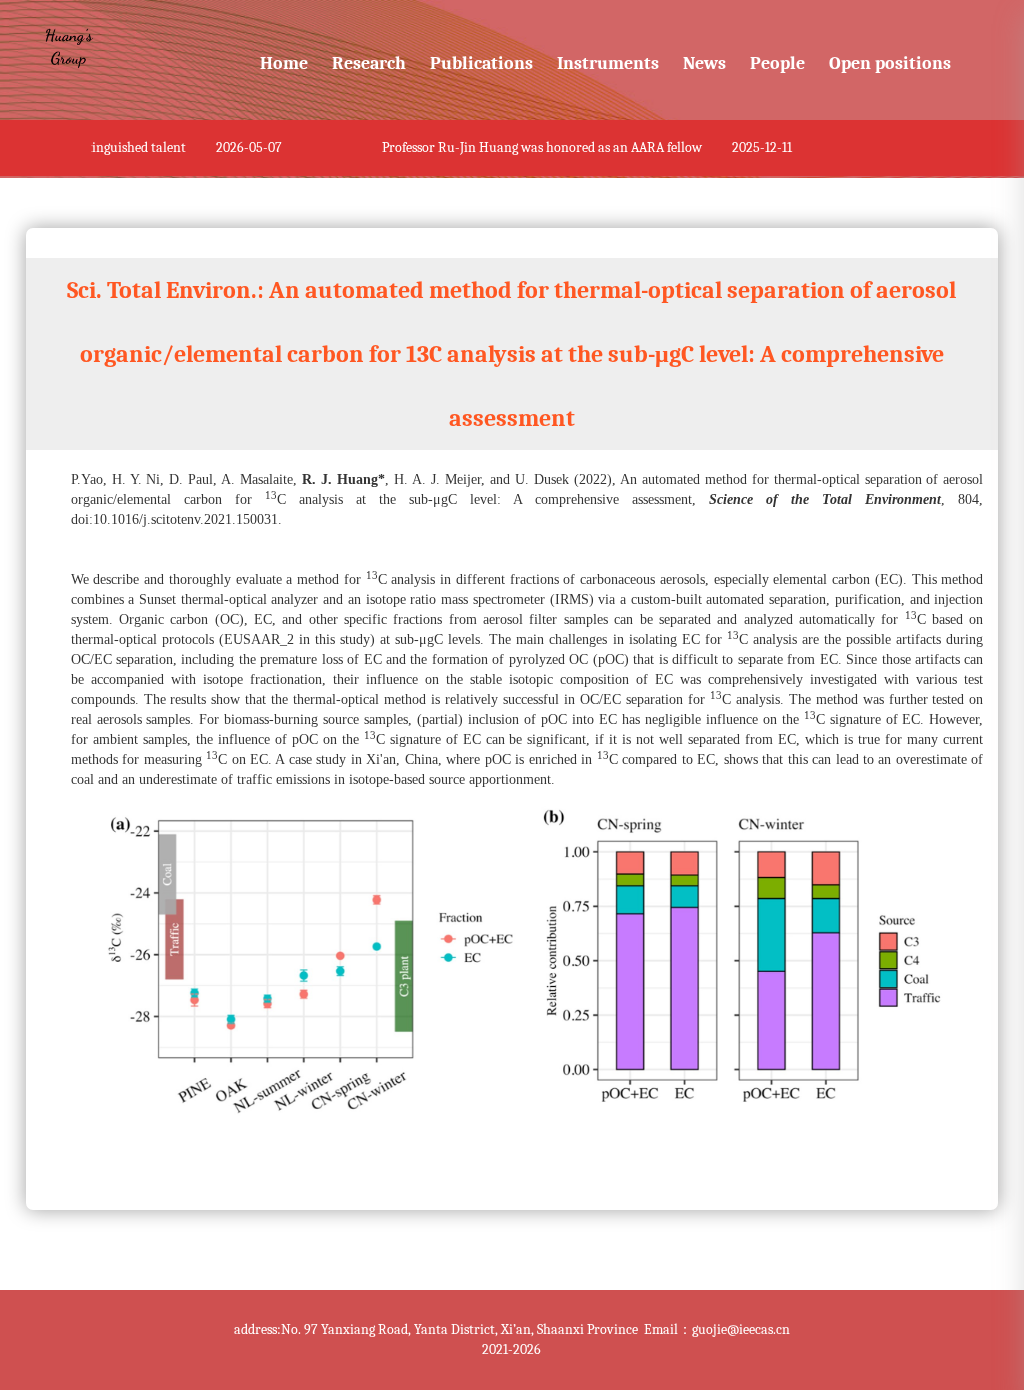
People (777, 63)
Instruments (608, 63)
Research (369, 63)
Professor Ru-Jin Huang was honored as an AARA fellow (535, 147)
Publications (481, 63)
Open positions (890, 63)
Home (284, 63)
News (704, 63)
